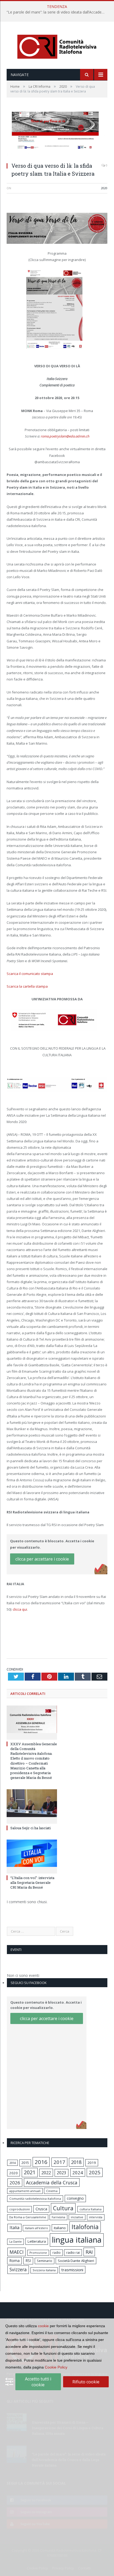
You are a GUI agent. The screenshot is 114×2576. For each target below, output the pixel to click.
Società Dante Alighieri (76, 2261)
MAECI (17, 2252)
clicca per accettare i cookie (42, 1559)
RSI (28, 2261)
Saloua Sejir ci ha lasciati (30, 1828)
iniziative (77, 2217)
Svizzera (18, 2270)
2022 (46, 2173)
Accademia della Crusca (52, 2182)
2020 (104, 188)
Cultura (63, 2208)
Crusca (41, 2209)
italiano (60, 2228)
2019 (92, 2163)
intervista (96, 2217)
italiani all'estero (36, 2228)
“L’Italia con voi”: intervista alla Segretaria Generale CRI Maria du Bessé (32, 1883)
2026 (15, 2183)
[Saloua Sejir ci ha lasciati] (32, 1806)
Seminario (45, 2261)
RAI (89, 2252)
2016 (41, 2162)
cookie (43, 2326)
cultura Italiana (91, 2209)
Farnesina (58, 2217)
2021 (30, 2172)
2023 (62, 2173)
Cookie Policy (56, 2367)
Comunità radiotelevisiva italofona (35, 2199)
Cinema (52, 2191)
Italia (14, 2228)
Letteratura (37, 2241)
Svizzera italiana (44, 2270)
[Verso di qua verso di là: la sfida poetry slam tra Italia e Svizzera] (57, 133)
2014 (12, 2163)
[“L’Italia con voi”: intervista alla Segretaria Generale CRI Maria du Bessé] (32, 1856)
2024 (78, 2173)
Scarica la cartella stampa (27, 986)
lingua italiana (77, 2240)
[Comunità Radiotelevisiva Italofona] (57, 46)
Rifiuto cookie (86, 2382)
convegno (75, 2198)
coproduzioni (19, 2209)
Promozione (38, 2253)
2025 (95, 2172)
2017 (59, 2162)
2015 (25, 2163)
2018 (76, 2162)
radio (57, 2253)
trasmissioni (72, 2270)
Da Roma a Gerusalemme (28, 2217)
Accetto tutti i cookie (38, 2382)
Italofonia (85, 2227)
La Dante (16, 2241)
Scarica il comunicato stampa (30, 974)
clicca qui (20, 1609)
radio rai (73, 2252)
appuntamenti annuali (25, 2191)
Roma (14, 2261)
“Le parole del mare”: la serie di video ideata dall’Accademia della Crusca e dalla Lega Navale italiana (58, 12)
